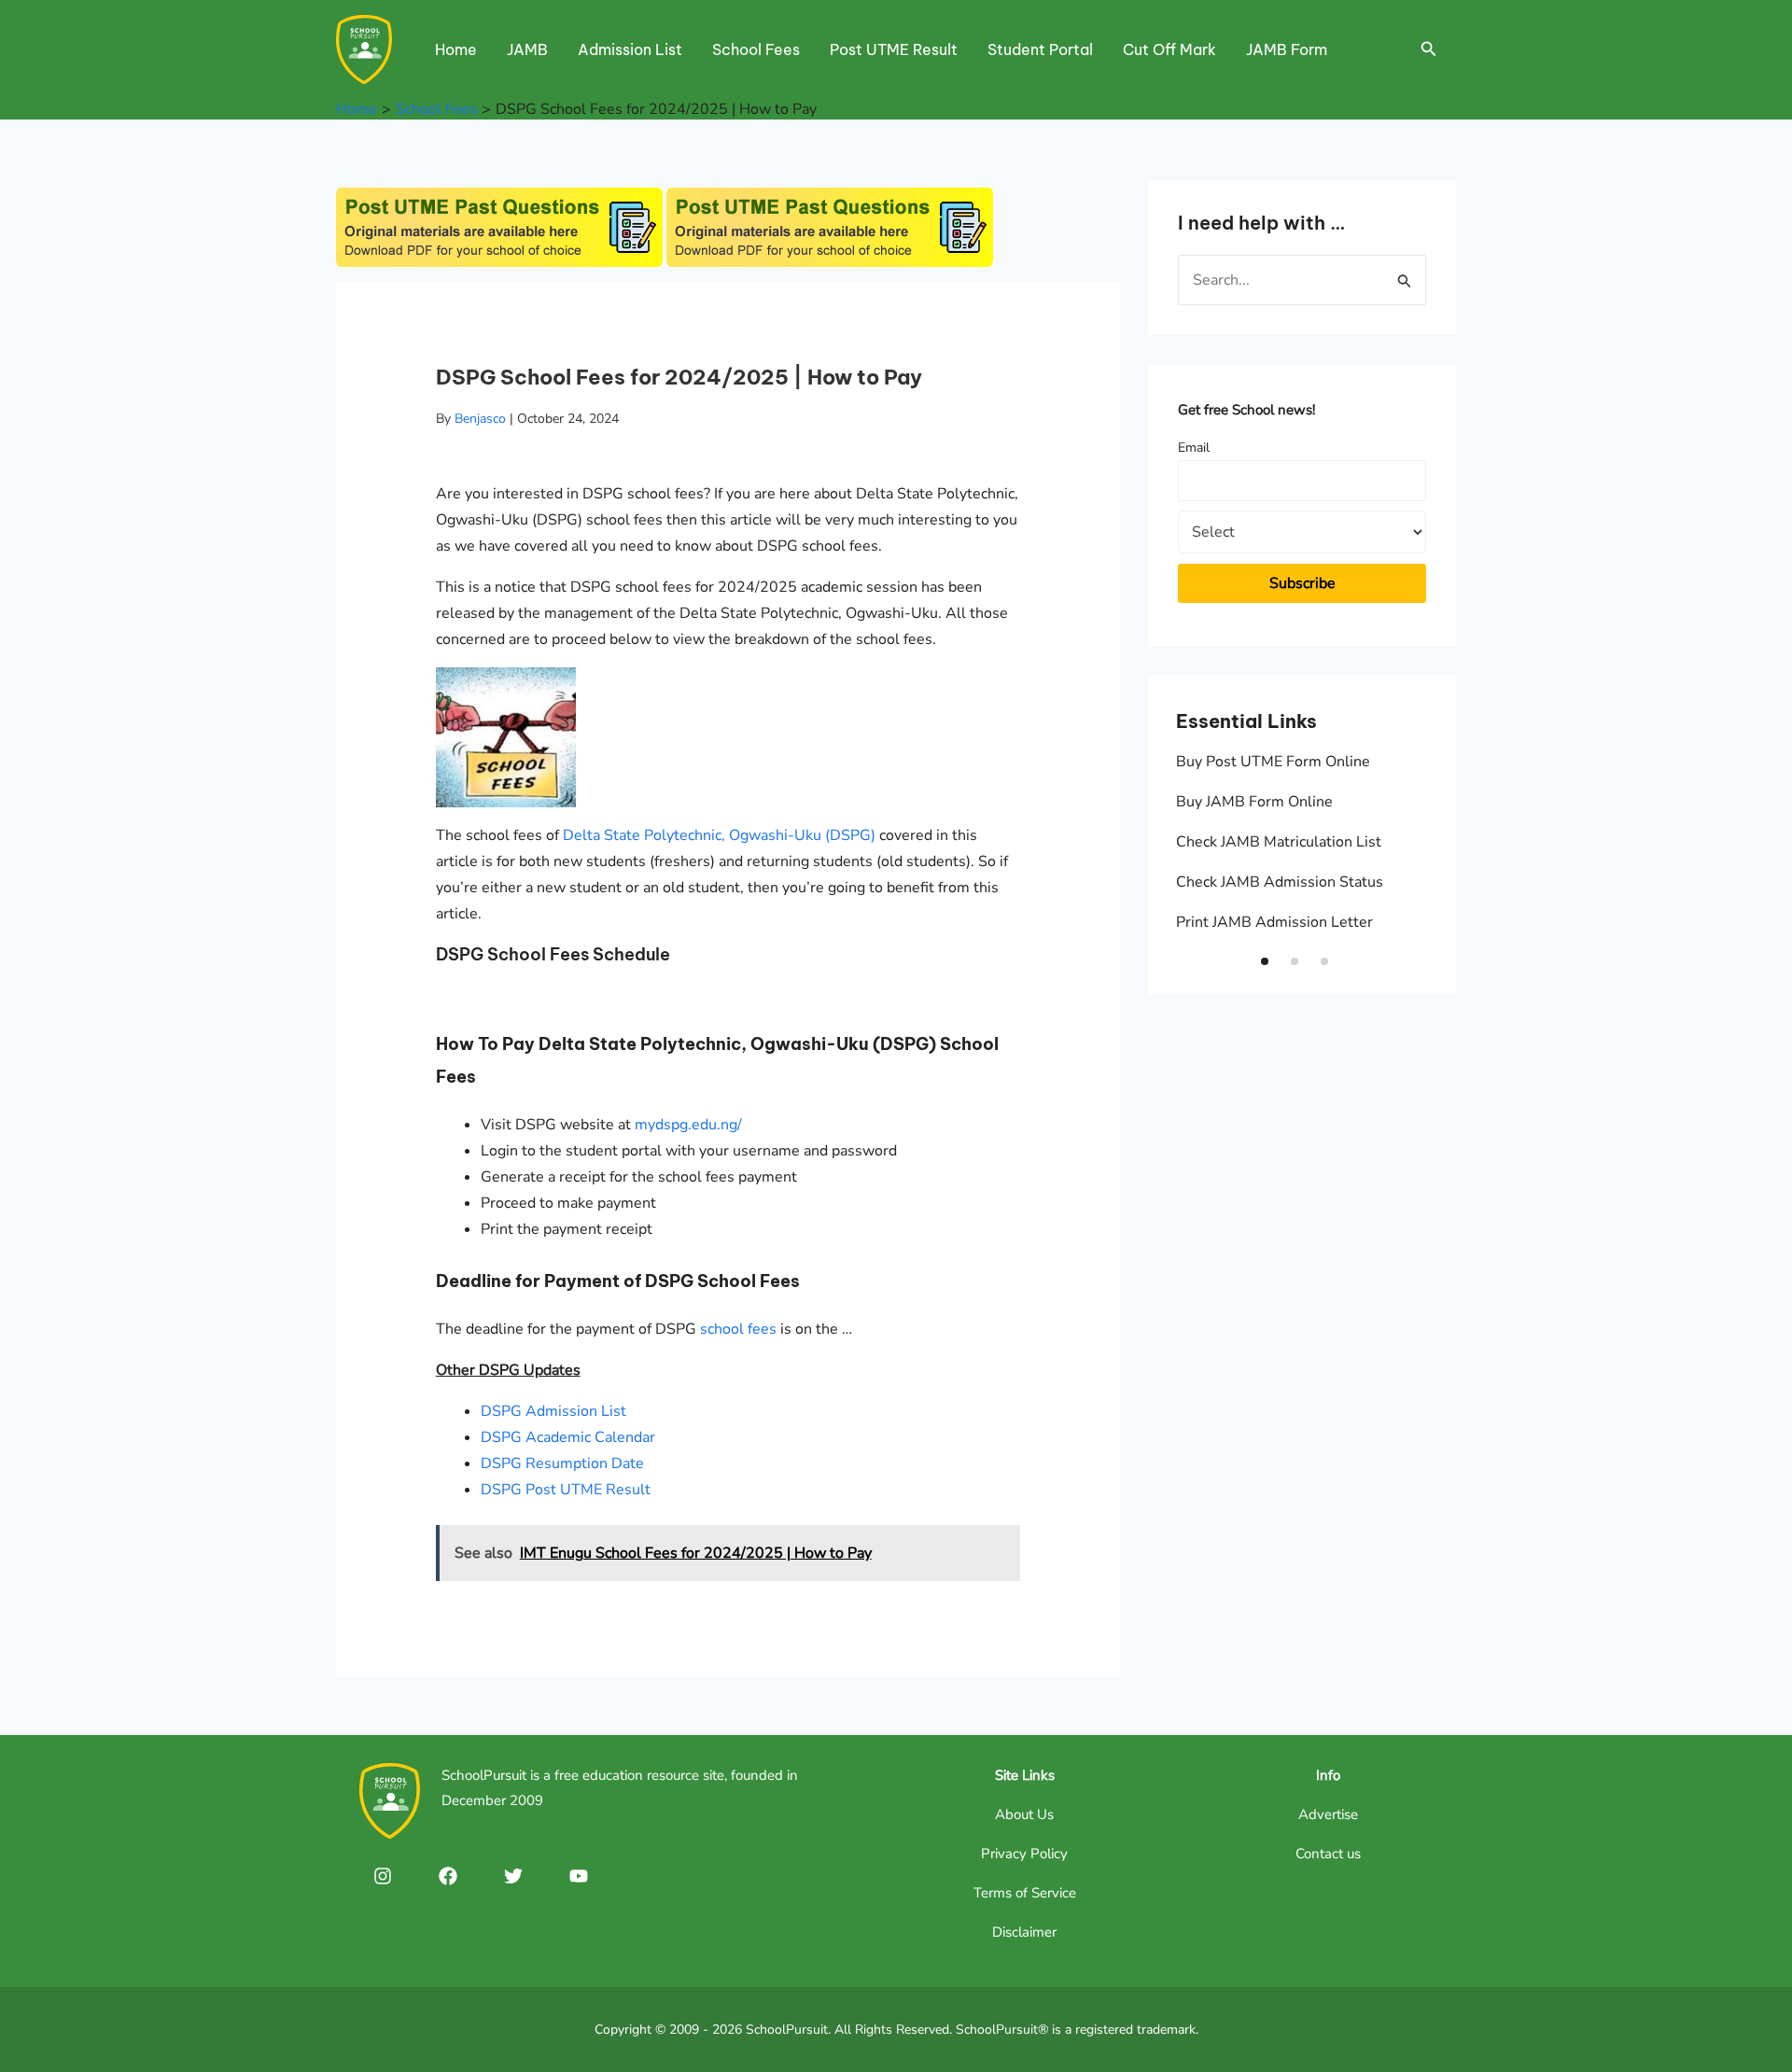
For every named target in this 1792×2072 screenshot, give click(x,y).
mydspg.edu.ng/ (688, 1125)
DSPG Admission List (553, 1411)
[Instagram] (383, 1876)
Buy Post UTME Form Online (1273, 762)
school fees (738, 1329)
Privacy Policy (1024, 1854)
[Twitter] (513, 1876)
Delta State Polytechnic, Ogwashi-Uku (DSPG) (719, 835)
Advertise (1328, 1814)
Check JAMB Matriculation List (1279, 842)
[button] (1265, 961)
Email (1194, 448)
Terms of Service (1025, 1893)
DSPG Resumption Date (562, 1463)
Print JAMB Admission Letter (1274, 922)
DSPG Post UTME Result (566, 1490)
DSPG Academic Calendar (568, 1437)
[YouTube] (579, 1876)
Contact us (1328, 1854)
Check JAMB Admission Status (1280, 882)
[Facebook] (448, 1876)
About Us (1024, 1814)
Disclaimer (1024, 1932)
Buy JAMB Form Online (1254, 802)
